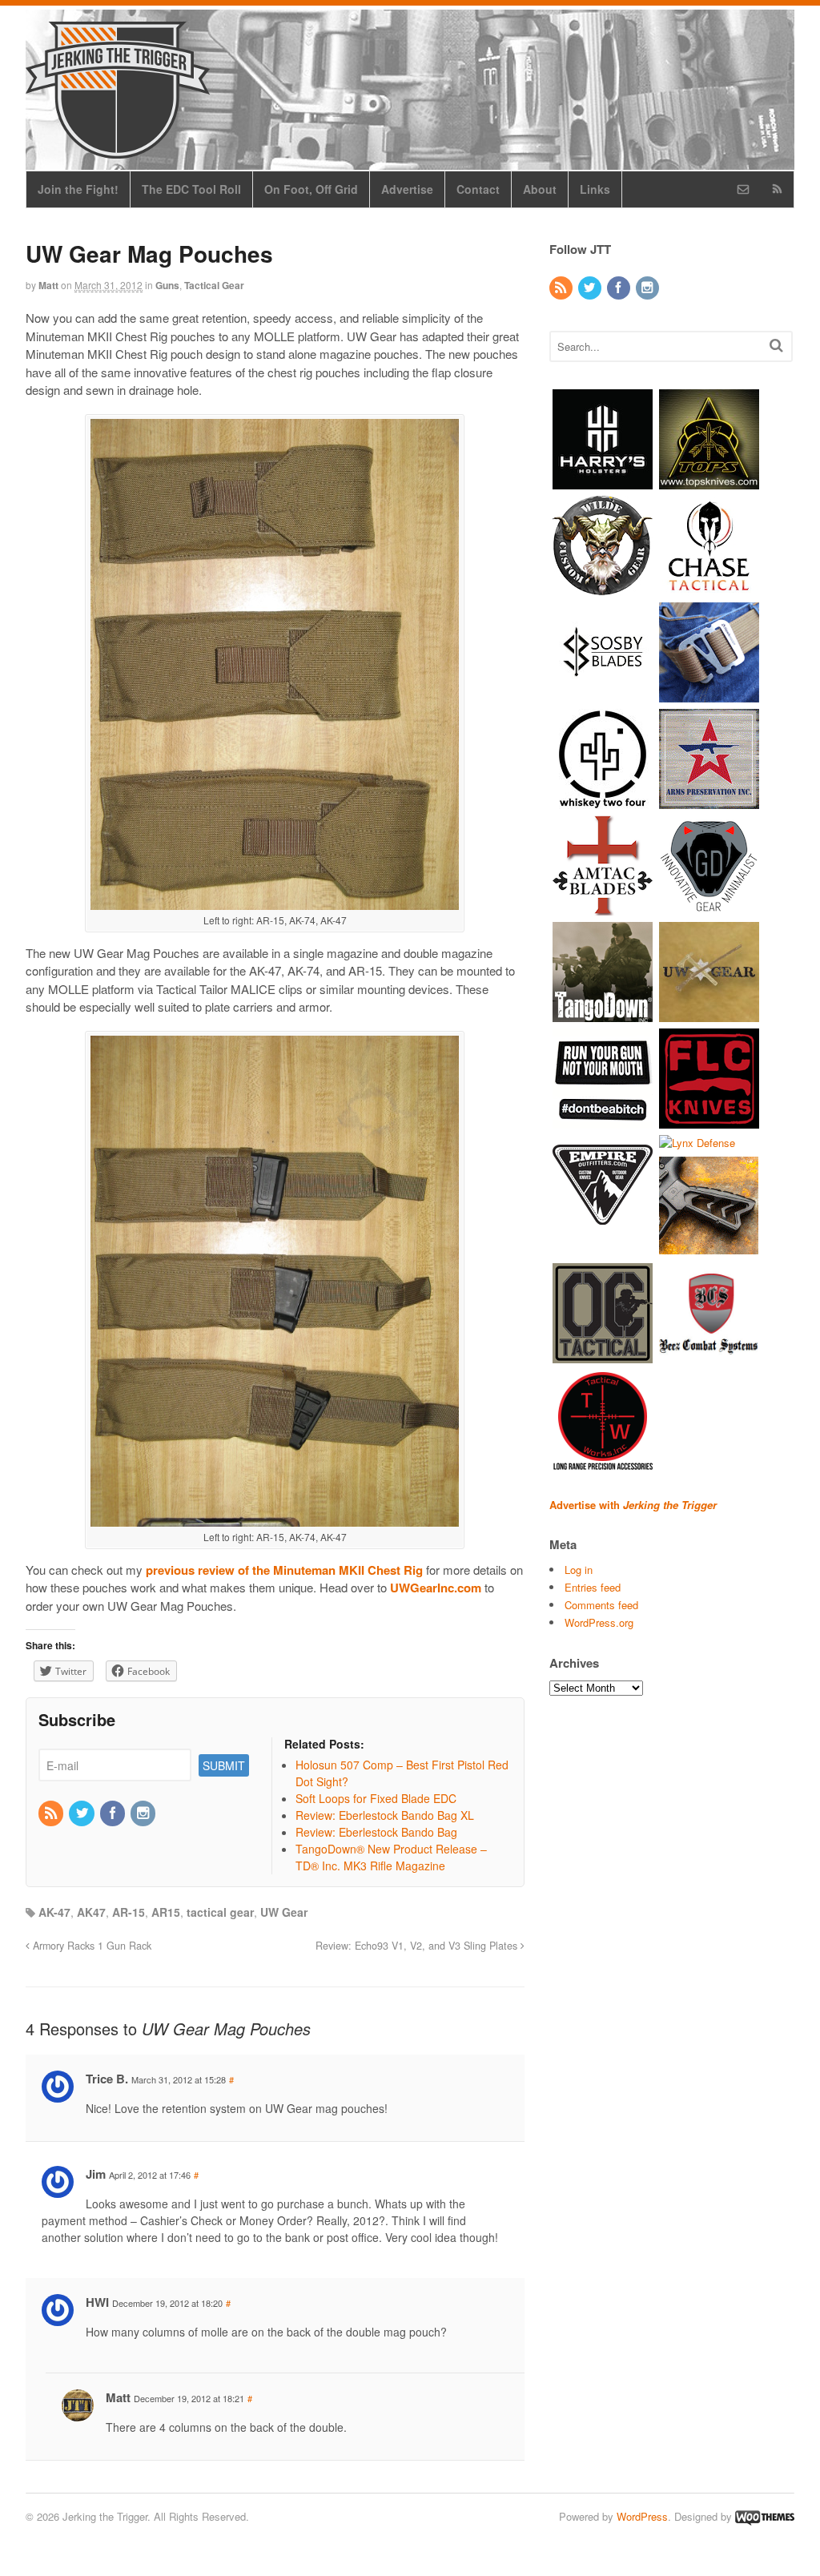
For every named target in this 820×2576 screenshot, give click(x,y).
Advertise (407, 189)
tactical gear (220, 1912)
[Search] (776, 345)
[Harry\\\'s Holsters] (603, 481)
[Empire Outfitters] (603, 1227)
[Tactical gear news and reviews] (118, 150)
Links (595, 189)
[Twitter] (82, 1813)
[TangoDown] (603, 1014)
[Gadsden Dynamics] (709, 907)
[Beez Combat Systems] (709, 1356)
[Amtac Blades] (603, 907)
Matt (48, 285)
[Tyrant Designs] (709, 1249)
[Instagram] (144, 1813)
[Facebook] (114, 1813)
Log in (579, 1570)
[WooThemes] (765, 2516)
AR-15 (129, 1912)
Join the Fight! (78, 189)
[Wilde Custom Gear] (603, 588)
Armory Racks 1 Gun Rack (90, 1946)
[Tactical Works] (603, 1462)
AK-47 (54, 1912)
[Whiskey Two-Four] (603, 801)
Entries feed (593, 1587)
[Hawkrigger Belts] (709, 694)
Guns (167, 285)
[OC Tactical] (603, 1356)
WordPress (642, 2516)
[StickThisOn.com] (603, 1120)
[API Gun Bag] (709, 801)
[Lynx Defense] (697, 1143)
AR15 (166, 1912)
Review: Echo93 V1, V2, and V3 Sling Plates (418, 1946)
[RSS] (52, 1813)
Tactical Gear (214, 285)
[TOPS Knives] (709, 481)
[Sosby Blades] (603, 694)
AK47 (91, 1912)
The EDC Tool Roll (191, 189)
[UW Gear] (709, 1014)
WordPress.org (599, 1622)
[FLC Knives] (709, 1120)
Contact (478, 189)
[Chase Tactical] (709, 588)
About (540, 189)
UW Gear (284, 1912)
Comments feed (601, 1605)
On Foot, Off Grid (311, 189)
